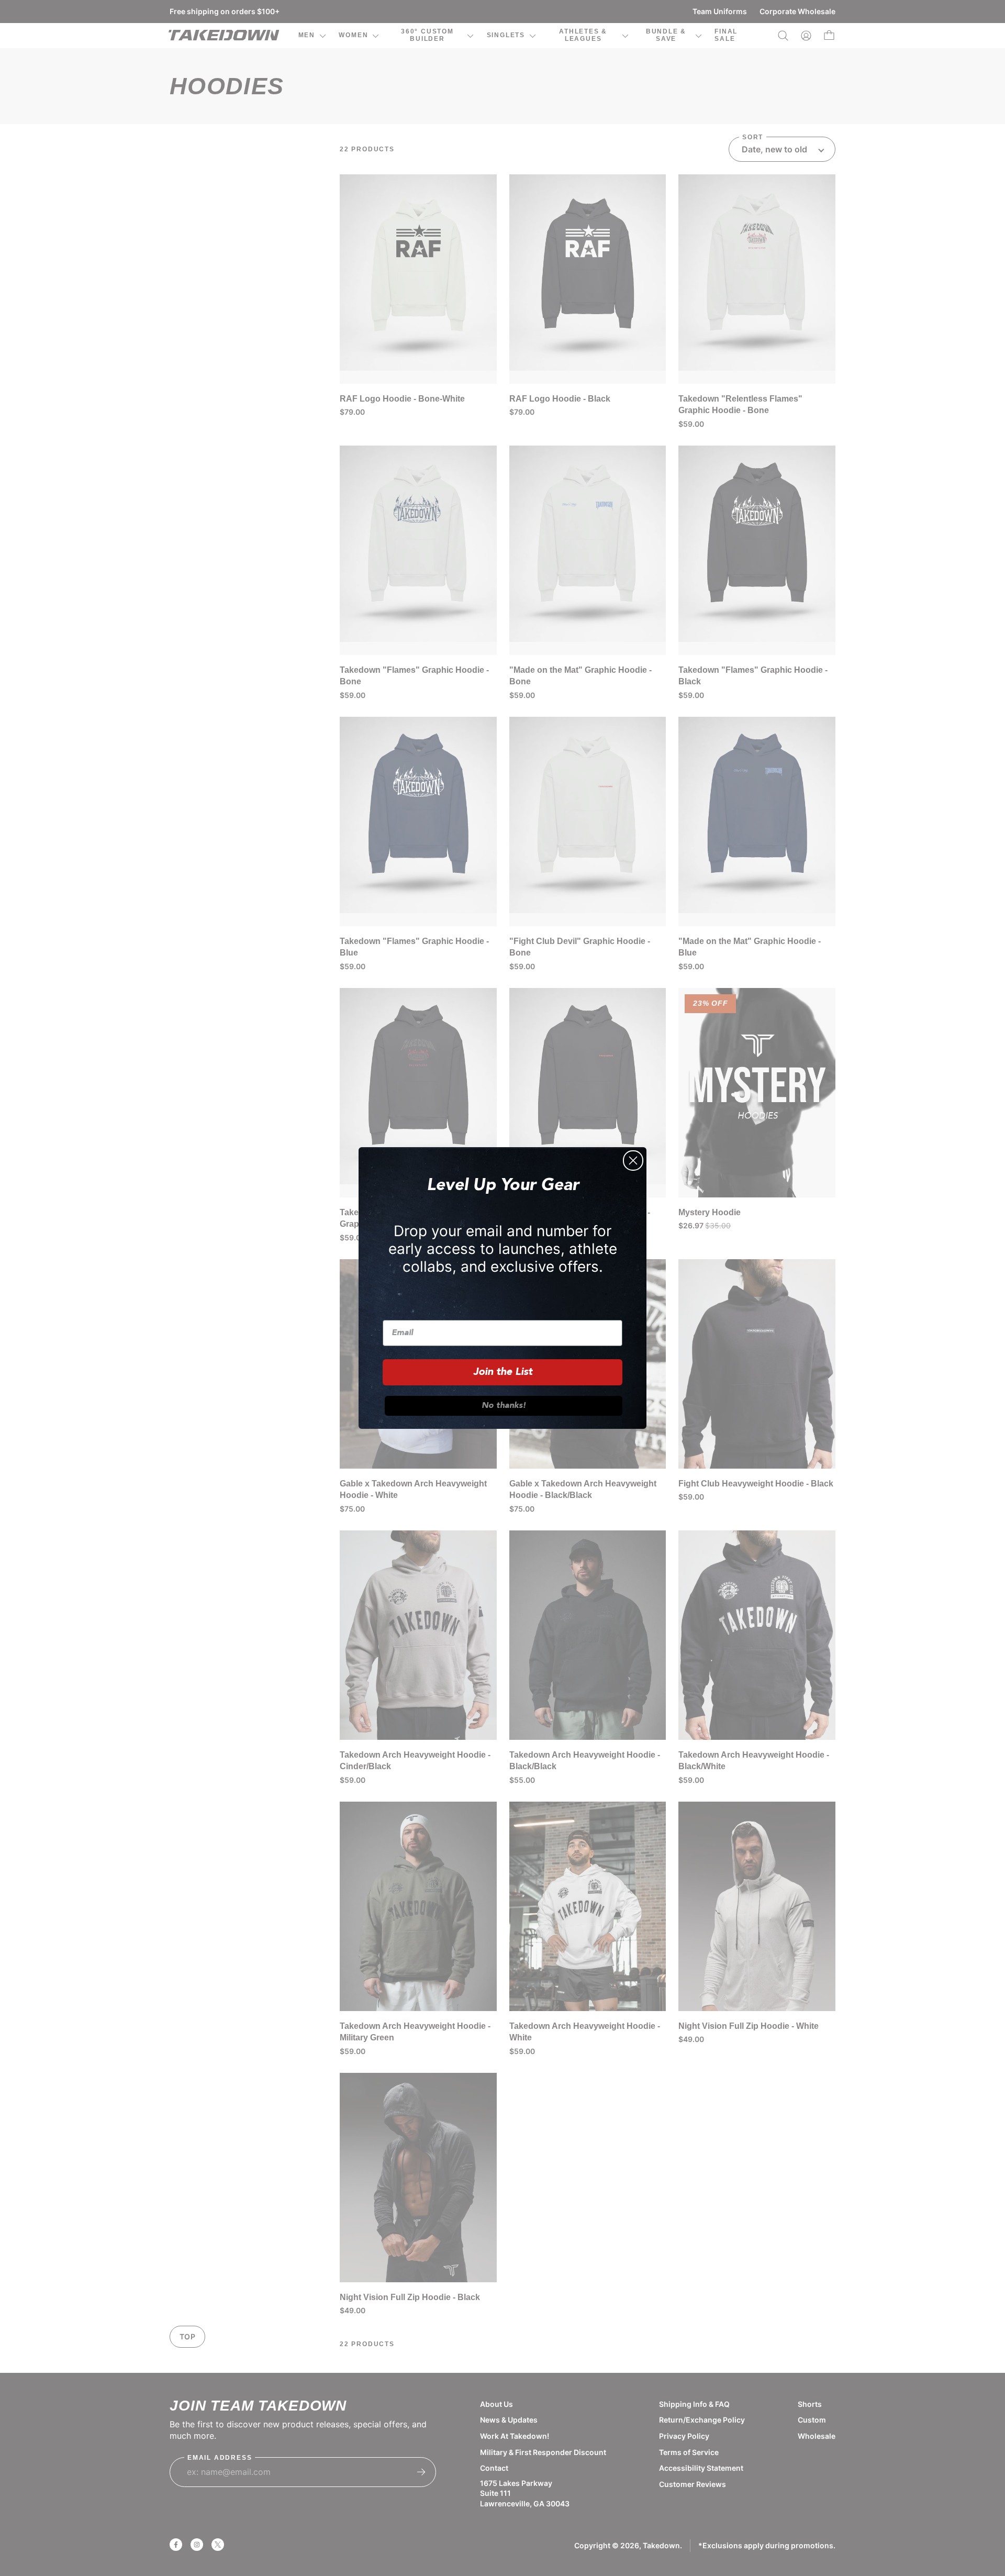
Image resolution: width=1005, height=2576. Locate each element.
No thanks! (504, 1406)
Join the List (503, 1372)
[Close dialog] (633, 1161)
